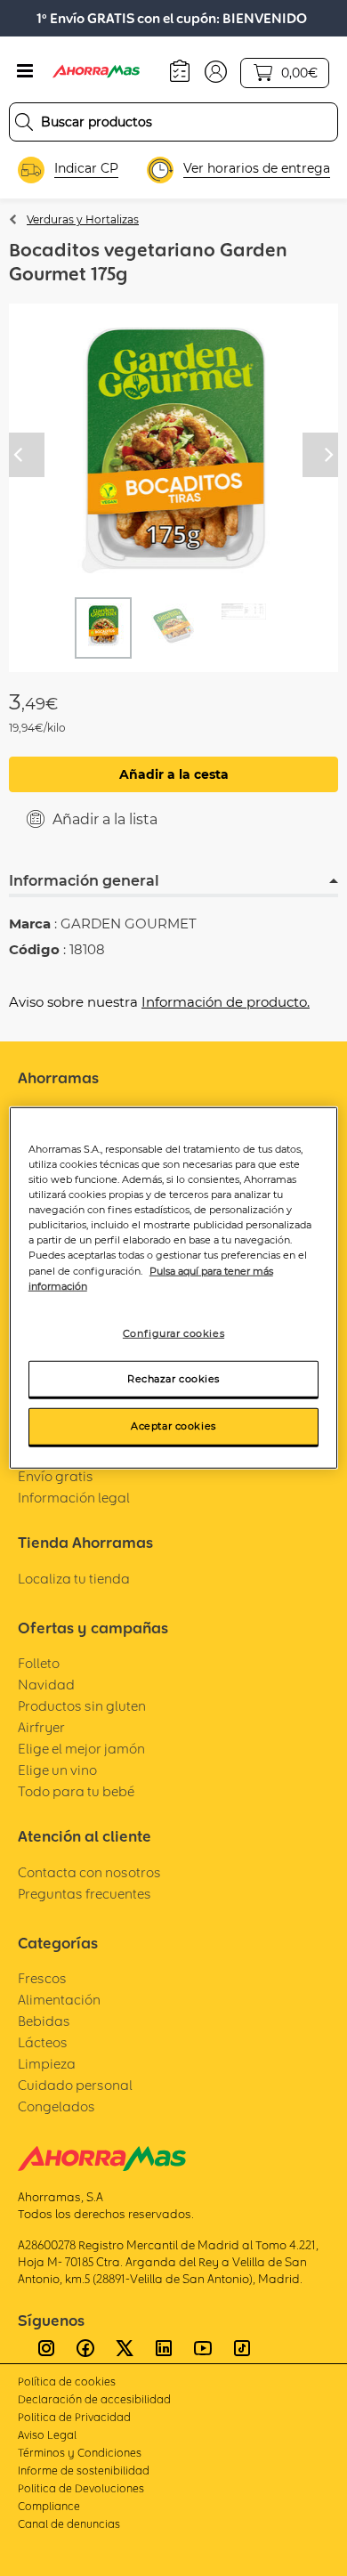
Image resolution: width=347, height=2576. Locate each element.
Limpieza (47, 2064)
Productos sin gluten (82, 1706)
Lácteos (43, 2042)
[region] (174, 1288)
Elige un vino (57, 1770)
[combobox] (173, 122)
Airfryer (41, 1727)
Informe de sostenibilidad (84, 2471)
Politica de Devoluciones (81, 2488)
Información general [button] (84, 881)
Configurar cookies (173, 1333)
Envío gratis (56, 1476)
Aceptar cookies (173, 1426)
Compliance (49, 2506)
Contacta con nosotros (89, 1872)
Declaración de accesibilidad (94, 2399)
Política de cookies (67, 2382)
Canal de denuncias (69, 2524)
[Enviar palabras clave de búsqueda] (24, 122)
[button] (216, 70)
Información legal (74, 1498)
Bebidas (44, 2021)
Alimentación (59, 2000)
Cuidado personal (75, 2085)
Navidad (46, 1685)
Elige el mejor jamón (81, 1749)
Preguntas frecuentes (85, 1894)
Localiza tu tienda (74, 1579)
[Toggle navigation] (25, 71)
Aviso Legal (47, 2435)
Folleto (39, 1663)
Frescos (42, 1978)
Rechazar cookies (173, 1378)
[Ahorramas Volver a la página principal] (107, 71)
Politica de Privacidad (74, 2417)
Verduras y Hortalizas (83, 219)
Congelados (56, 2106)
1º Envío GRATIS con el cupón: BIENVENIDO (172, 18)
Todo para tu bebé (76, 1791)
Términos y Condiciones (80, 2453)
